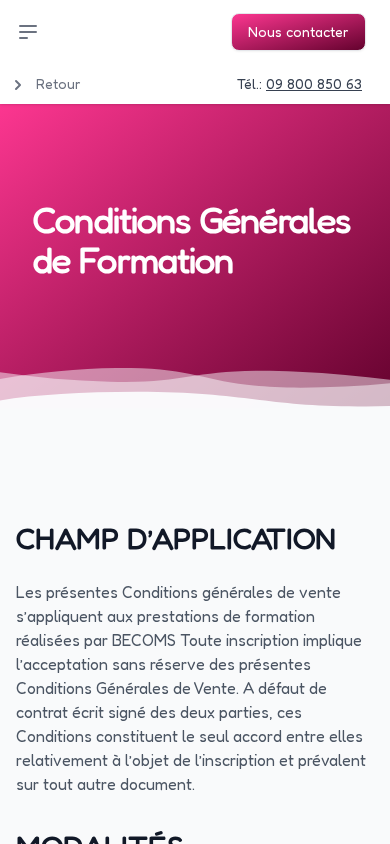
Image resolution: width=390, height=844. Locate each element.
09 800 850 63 (314, 83)
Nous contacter (298, 31)
